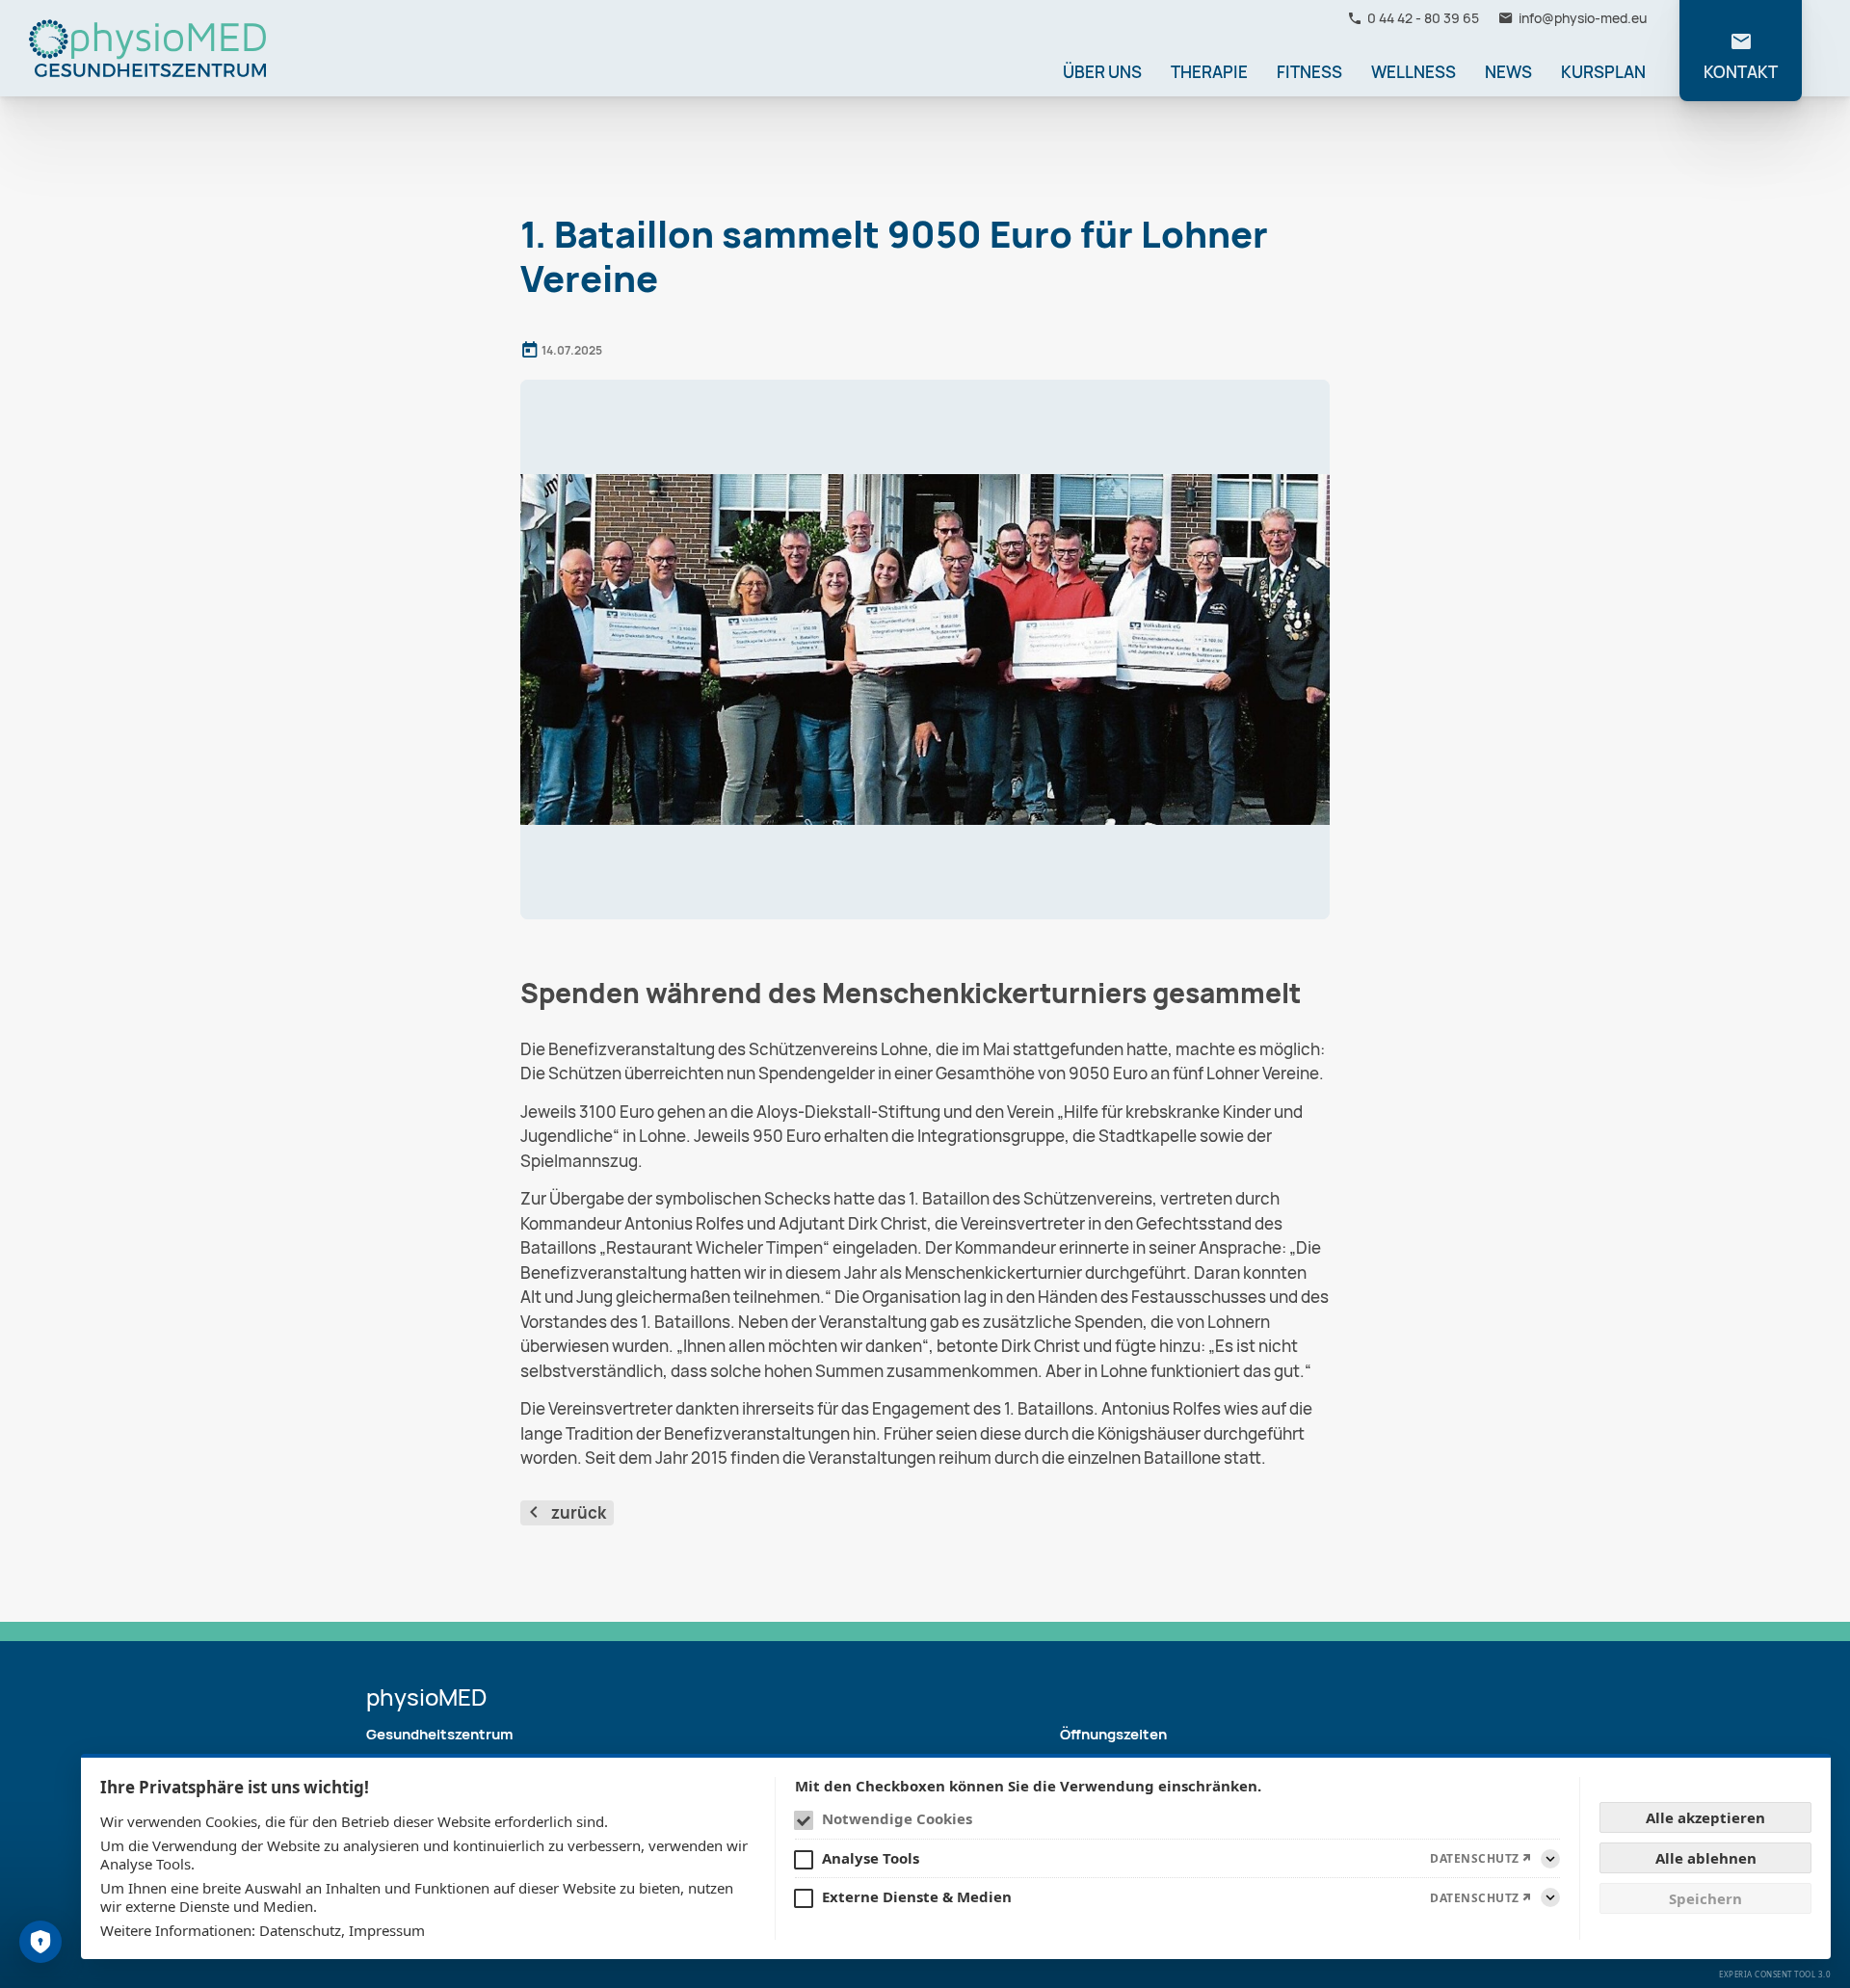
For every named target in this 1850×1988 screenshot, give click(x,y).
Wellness (1414, 72)
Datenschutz (300, 1930)
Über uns (1102, 72)
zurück (579, 1512)
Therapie (1209, 72)
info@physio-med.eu (1583, 18)
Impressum (387, 1930)
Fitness (1309, 72)
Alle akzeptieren (1705, 1817)
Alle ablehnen (1706, 1858)
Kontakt (1741, 72)
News (1508, 72)
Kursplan (1603, 72)
